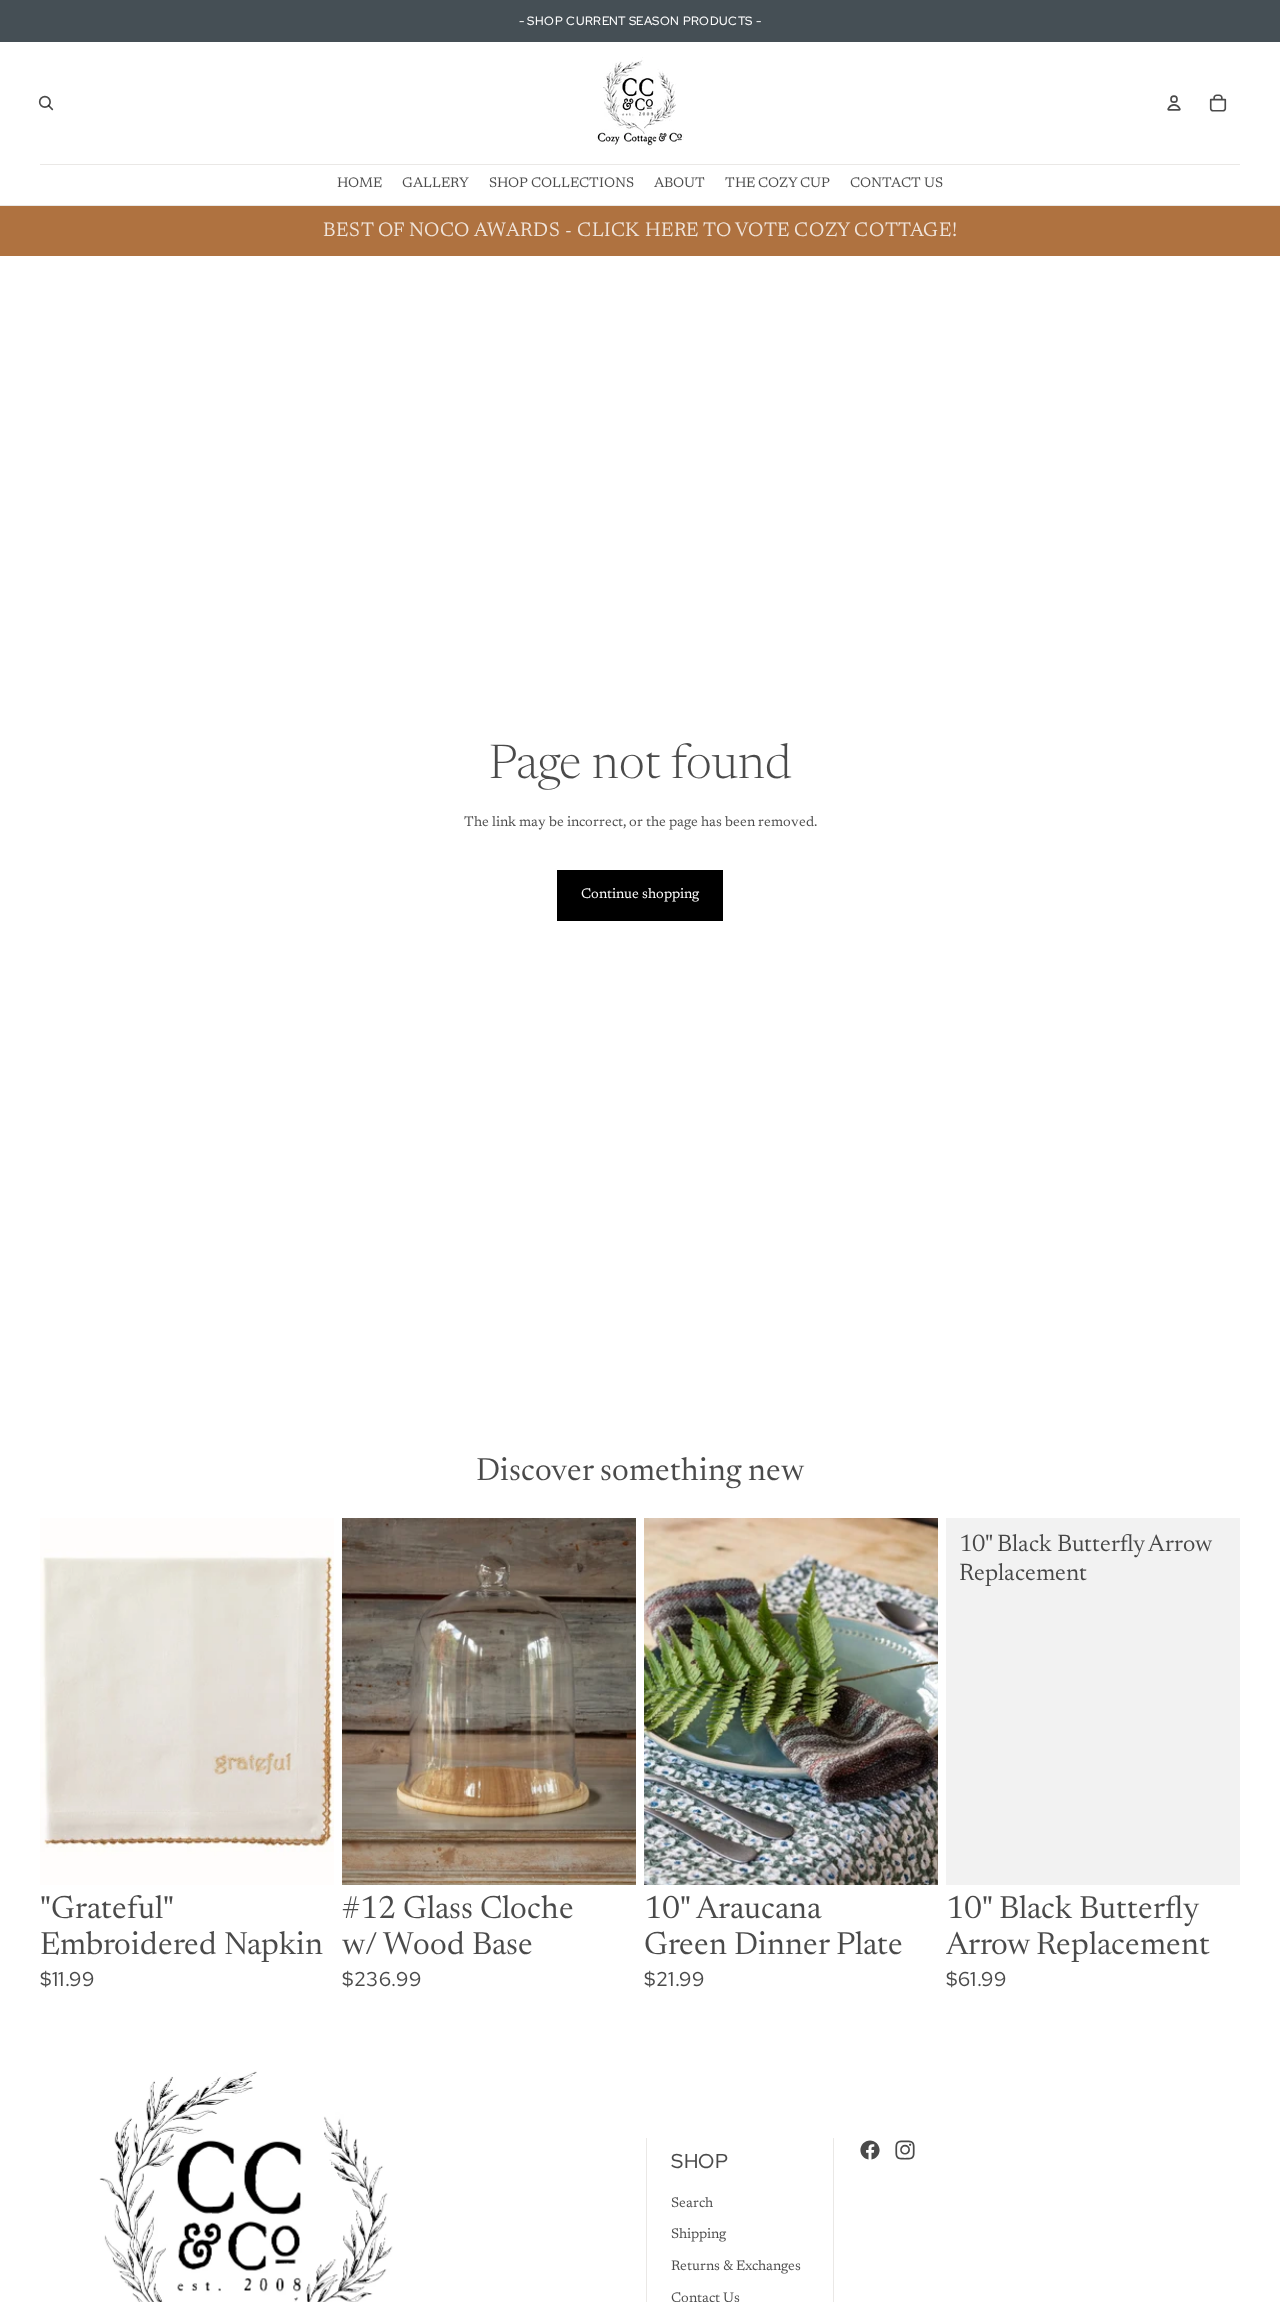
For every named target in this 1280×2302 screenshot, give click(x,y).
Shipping (698, 2235)
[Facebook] (870, 2150)
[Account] (1174, 103)
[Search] (46, 103)
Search (692, 2204)
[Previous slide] (674, 1702)
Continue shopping (640, 895)
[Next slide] (908, 1702)
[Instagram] (905, 2150)
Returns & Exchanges (736, 2267)
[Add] (303, 1855)
